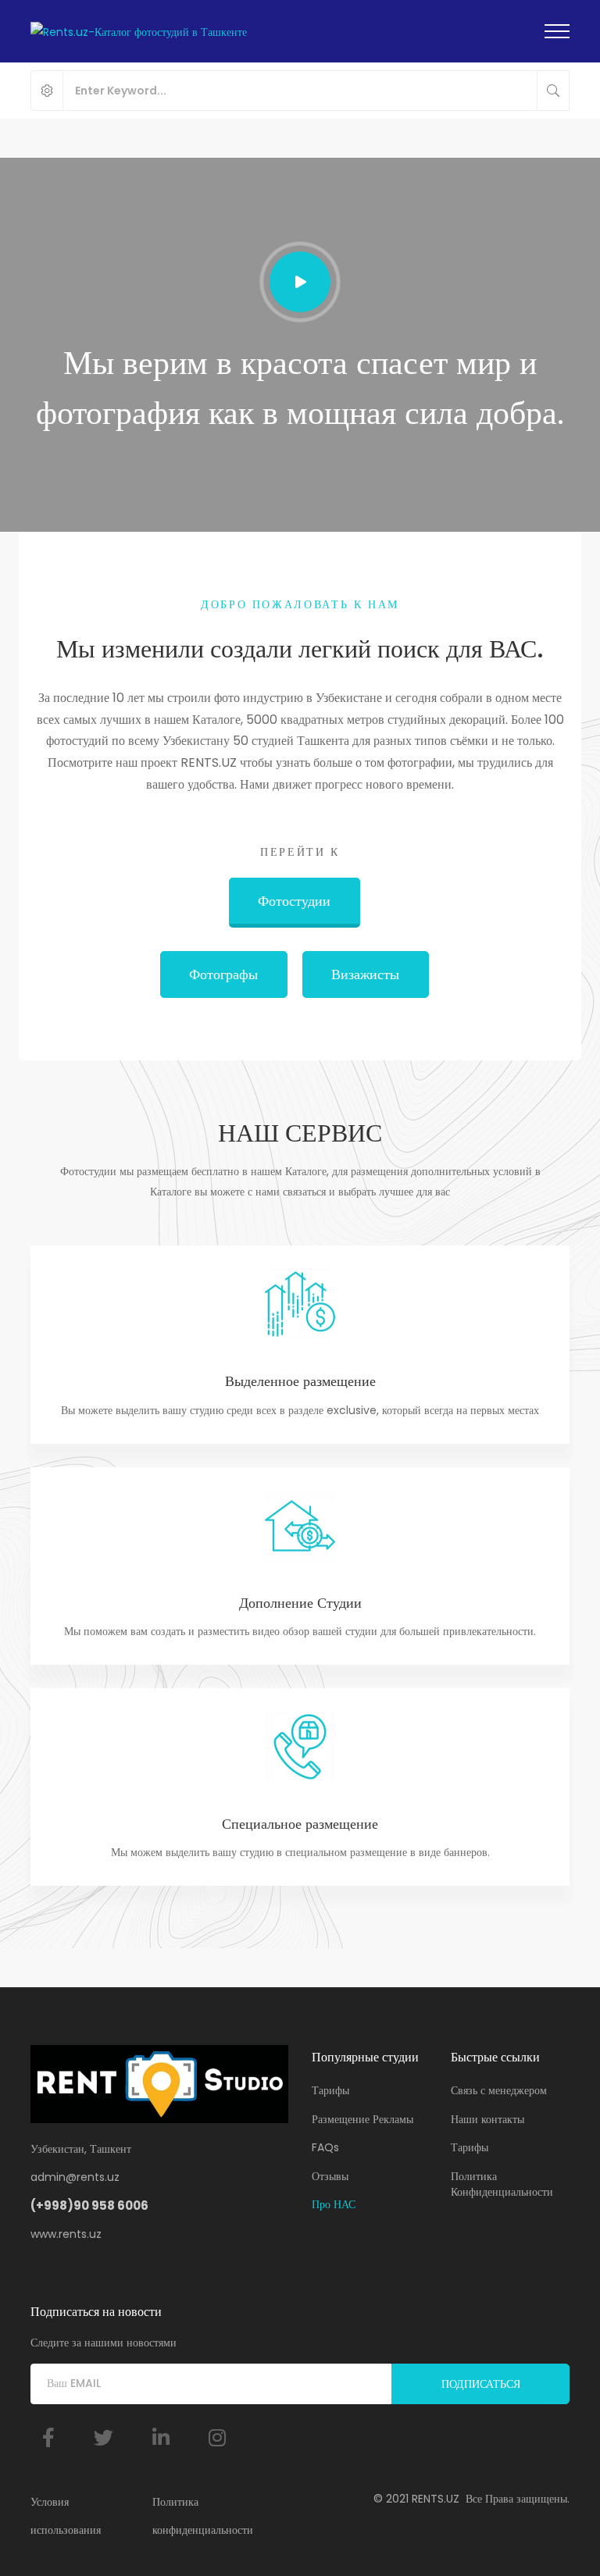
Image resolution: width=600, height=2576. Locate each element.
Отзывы (330, 2176)
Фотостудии (294, 901)
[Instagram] (217, 2437)
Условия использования (66, 2516)
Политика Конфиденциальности (502, 2184)
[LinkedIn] (161, 2437)
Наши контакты (487, 2119)
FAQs (325, 2147)
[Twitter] (104, 2437)
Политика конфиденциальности (203, 2516)
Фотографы (223, 974)
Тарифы (330, 2090)
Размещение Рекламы (362, 2119)
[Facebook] (48, 2437)
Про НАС (334, 2204)
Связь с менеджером (499, 2090)
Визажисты (365, 974)
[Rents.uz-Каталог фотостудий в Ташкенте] (139, 31)
